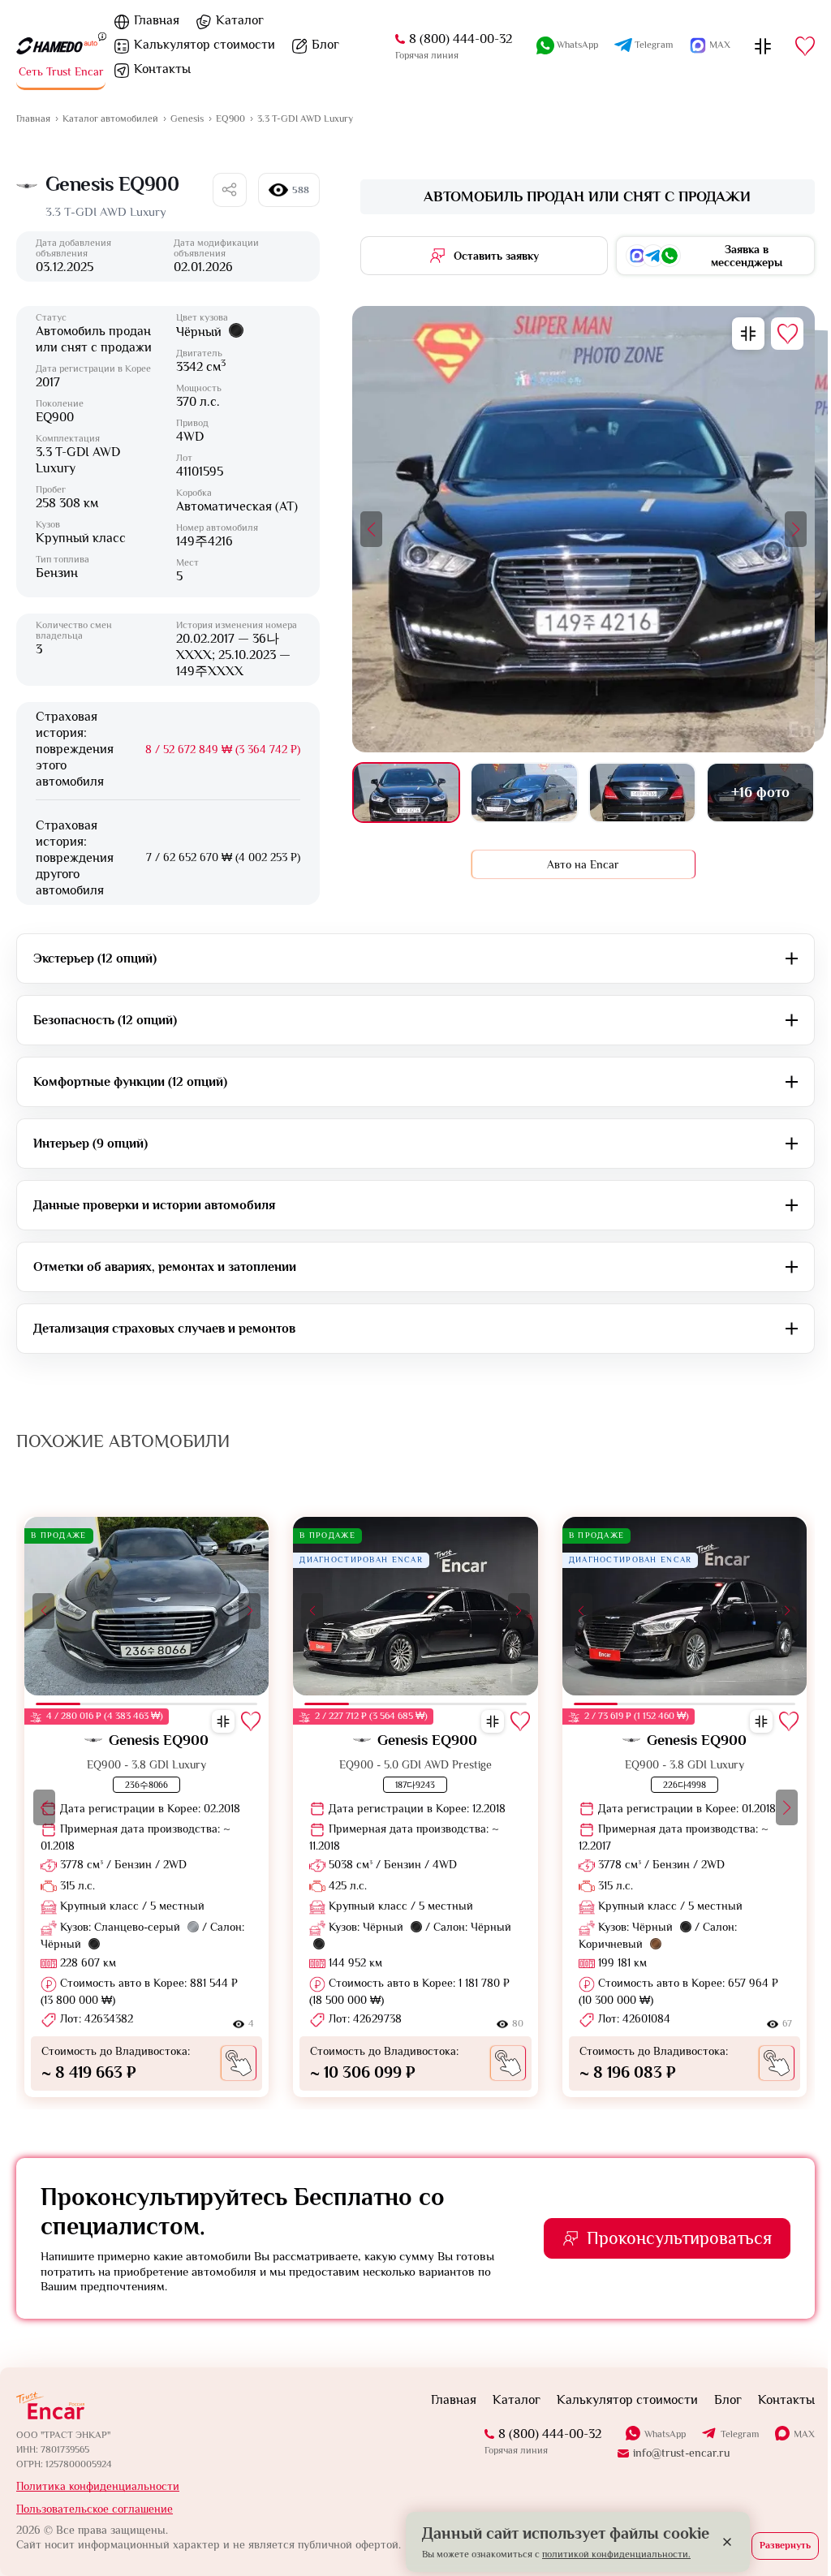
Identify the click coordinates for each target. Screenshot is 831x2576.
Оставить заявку (496, 256)
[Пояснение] (102, 36)
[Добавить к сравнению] (748, 334)
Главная (157, 20)
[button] (371, 529)
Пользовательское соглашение (95, 2509)
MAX (720, 45)
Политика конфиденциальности (98, 2486)
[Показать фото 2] (524, 793)
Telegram (654, 45)
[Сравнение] (763, 46)
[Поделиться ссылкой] (230, 190)
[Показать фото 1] (407, 793)
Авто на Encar (583, 864)
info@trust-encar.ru (681, 2453)
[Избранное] (805, 46)
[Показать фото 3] (643, 793)
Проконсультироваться (679, 2238)
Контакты (786, 2400)
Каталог (240, 20)
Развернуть (785, 2545)
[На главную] (57, 46)
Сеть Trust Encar (61, 71)
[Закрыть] (727, 2542)
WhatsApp (577, 45)
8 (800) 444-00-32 (461, 39)
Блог (325, 45)
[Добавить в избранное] (787, 334)
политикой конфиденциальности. (616, 2554)
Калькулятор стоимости (205, 45)
